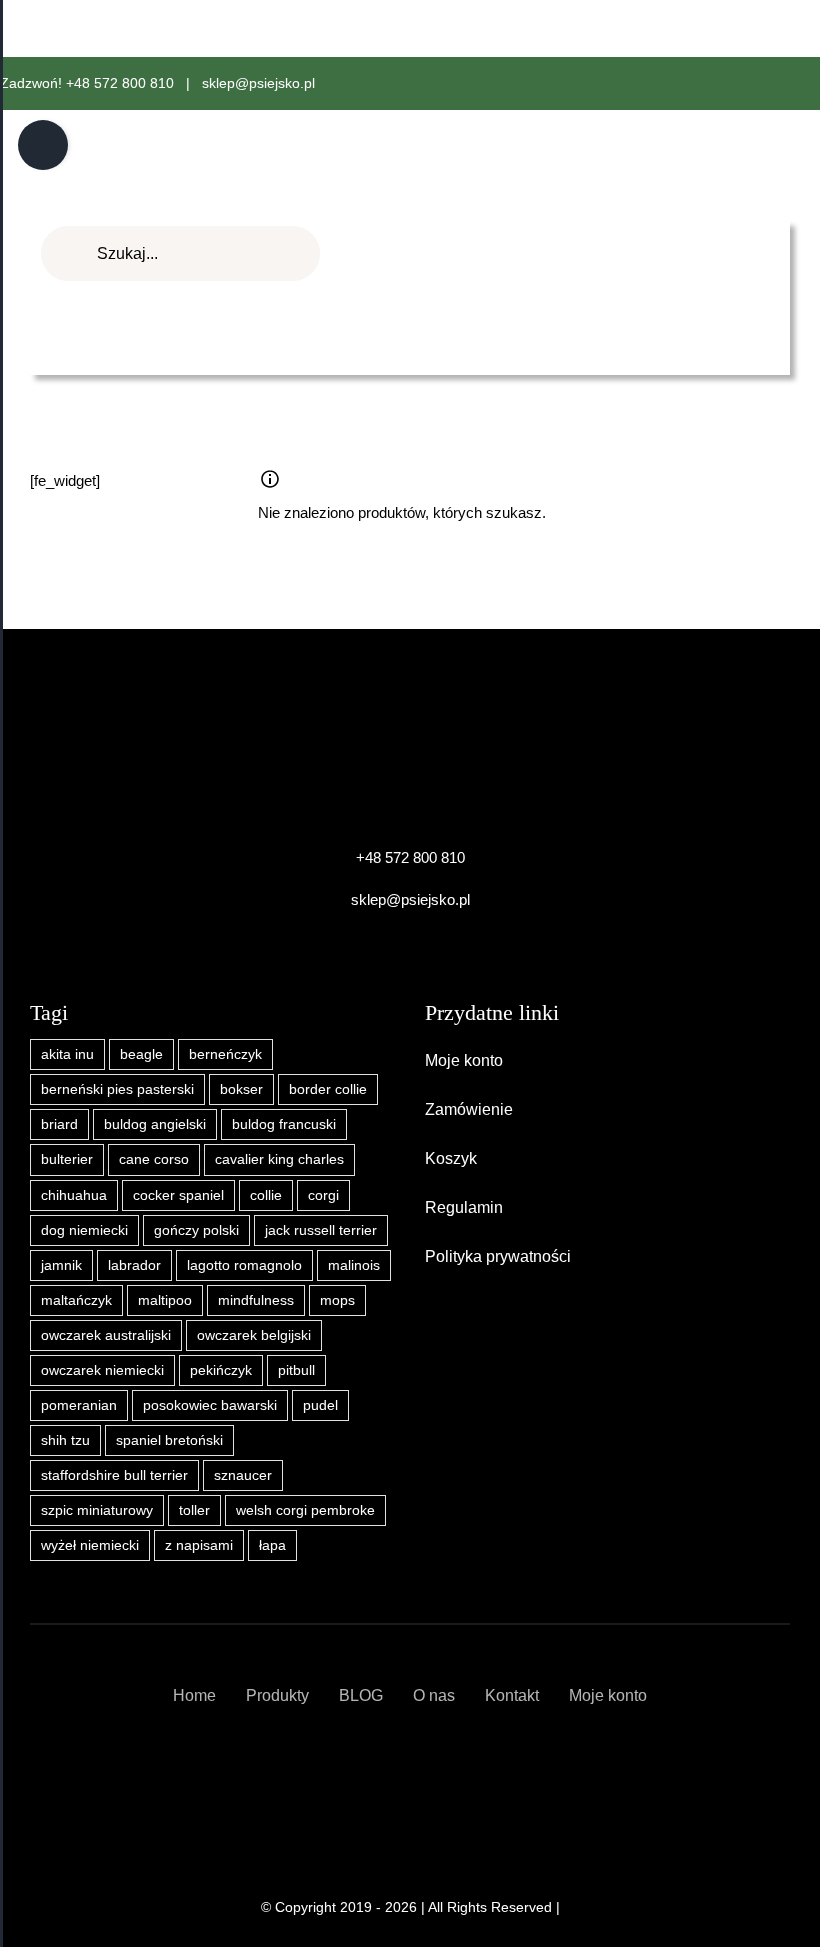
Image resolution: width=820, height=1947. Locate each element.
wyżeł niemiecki (90, 1545)
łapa (272, 1545)
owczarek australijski (106, 1335)
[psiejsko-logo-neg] (410, 726)
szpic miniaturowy (97, 1510)
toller (194, 1510)
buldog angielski (155, 1124)
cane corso (154, 1159)
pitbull (296, 1370)
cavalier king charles (279, 1159)
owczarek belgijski (254, 1335)
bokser (241, 1089)
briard (59, 1124)
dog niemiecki (84, 1230)
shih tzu (65, 1440)
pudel (320, 1405)
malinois (354, 1265)
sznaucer (243, 1475)
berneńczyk (225, 1054)
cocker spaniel (178, 1195)
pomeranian (79, 1405)
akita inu (67, 1054)
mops (337, 1300)
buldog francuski (284, 1124)
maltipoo (165, 1300)
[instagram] (427, 1768)
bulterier (67, 1159)
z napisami (199, 1545)
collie (266, 1195)
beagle (141, 1054)
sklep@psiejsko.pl (258, 83)
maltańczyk (76, 1300)
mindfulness (256, 1300)
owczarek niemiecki (102, 1370)
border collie (328, 1089)
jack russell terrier (321, 1230)
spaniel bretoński (169, 1440)
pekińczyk (221, 1370)
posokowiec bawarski (210, 1405)
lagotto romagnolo (244, 1265)
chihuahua (74, 1195)
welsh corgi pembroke (305, 1510)
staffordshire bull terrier (114, 1475)
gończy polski (196, 1230)
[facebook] (392, 1768)
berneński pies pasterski (117, 1089)
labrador (134, 1265)
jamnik (61, 1265)
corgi (323, 1195)
